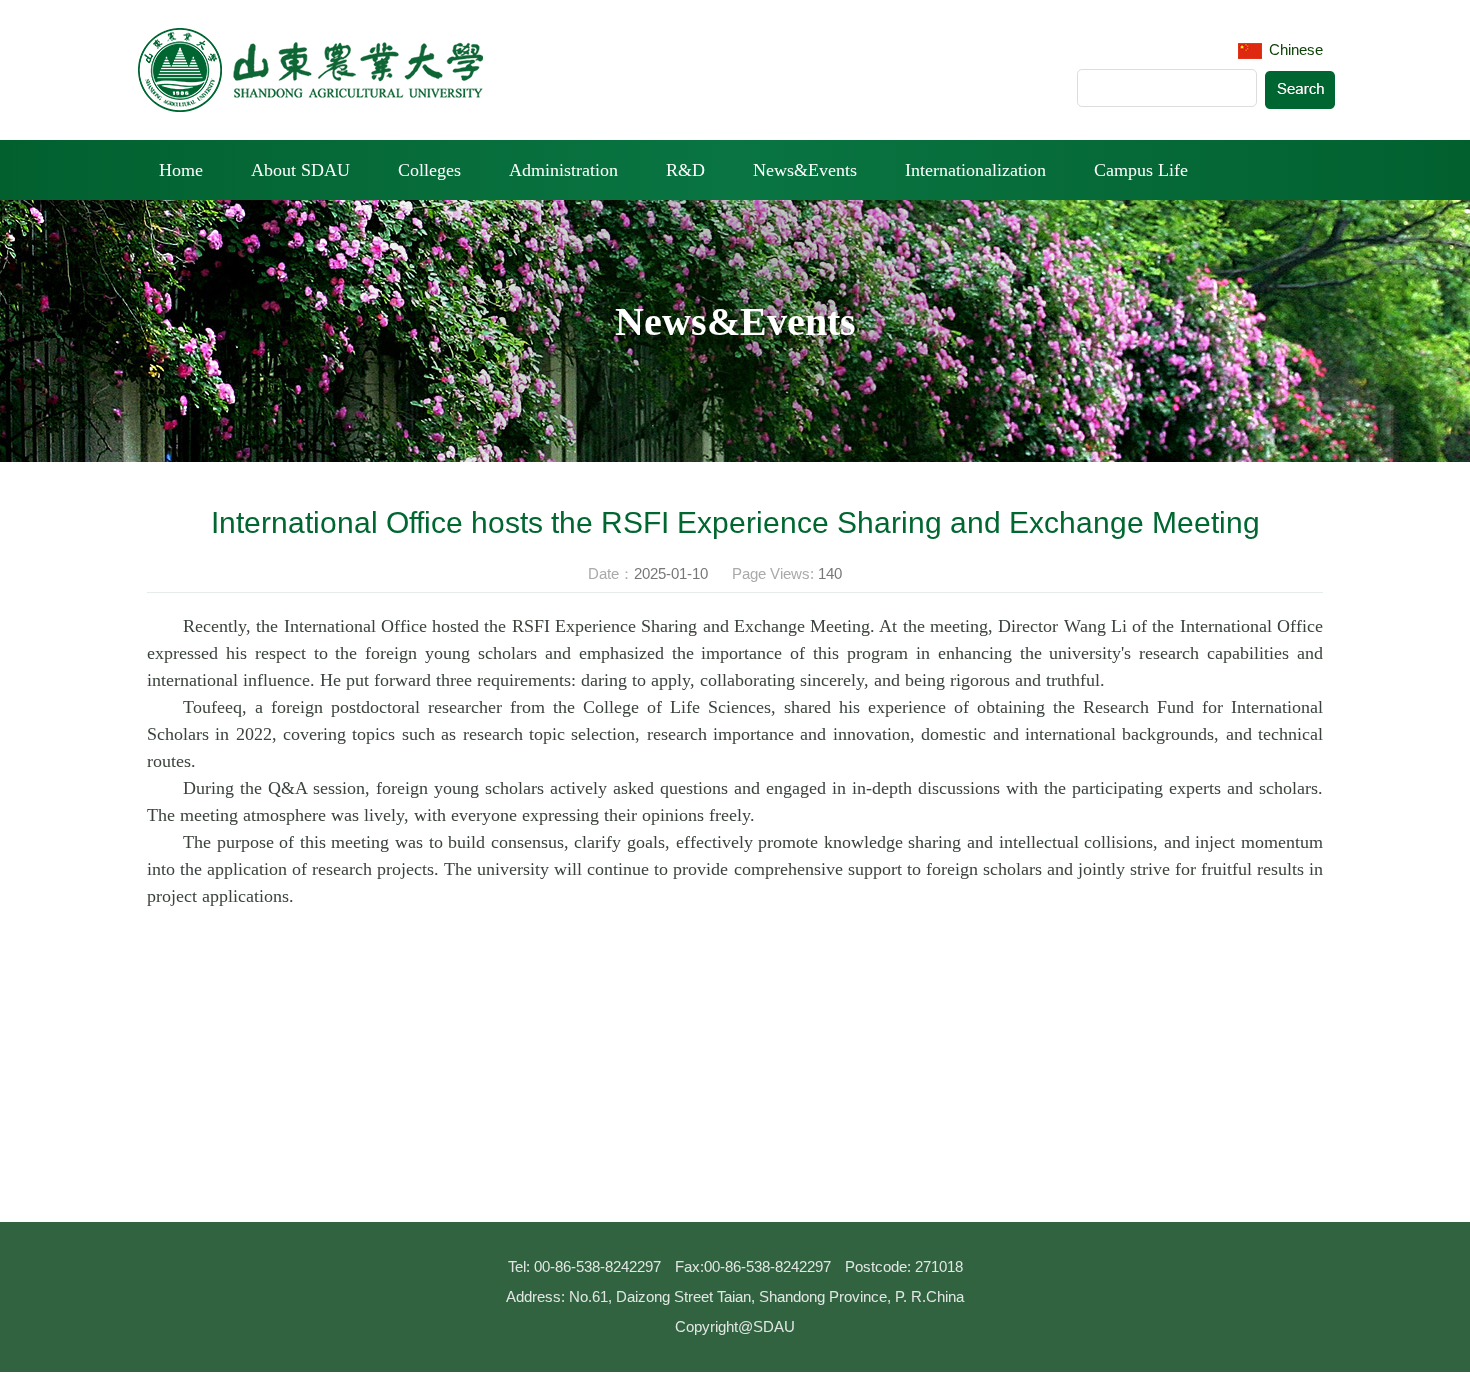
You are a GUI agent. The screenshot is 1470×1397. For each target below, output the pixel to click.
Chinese (1294, 49)
